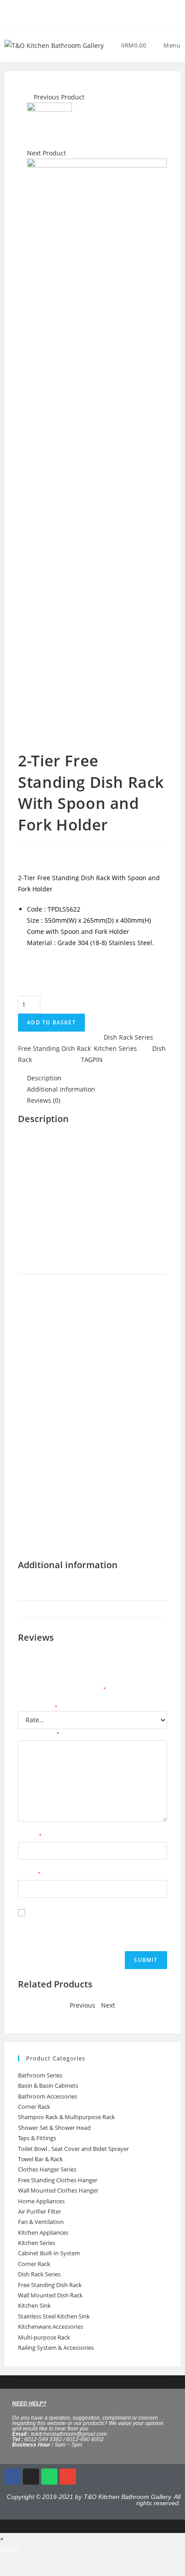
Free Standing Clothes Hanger (58, 2180)
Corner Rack (34, 2107)
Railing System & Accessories (56, 2348)
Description (44, 1078)
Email (29, 1874)
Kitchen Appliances (43, 2232)
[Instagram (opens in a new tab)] (94, 13)
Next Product (46, 153)
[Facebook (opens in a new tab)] (83, 13)
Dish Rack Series (128, 1037)
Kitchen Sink (34, 2305)
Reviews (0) (44, 1100)
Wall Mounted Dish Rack (50, 2295)
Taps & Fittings (37, 2138)
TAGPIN (92, 1060)
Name (30, 1836)
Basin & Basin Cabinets (48, 2086)
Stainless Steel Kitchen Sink (54, 2316)
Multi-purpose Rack (44, 2337)
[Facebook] (13, 2477)
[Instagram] (31, 2477)
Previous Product (59, 97)
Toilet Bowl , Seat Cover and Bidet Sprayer (73, 2149)
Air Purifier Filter (40, 2211)
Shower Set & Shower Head (54, 2128)
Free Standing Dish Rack (54, 1048)
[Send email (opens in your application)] (103, 13)
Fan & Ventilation (41, 2222)
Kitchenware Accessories (51, 2327)
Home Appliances (41, 2201)
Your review (39, 1735)
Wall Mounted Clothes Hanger (58, 2190)
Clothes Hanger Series (47, 2169)
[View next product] (70, 153)
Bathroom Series (40, 2075)
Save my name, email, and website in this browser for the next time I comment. (80, 1929)
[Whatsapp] (49, 2477)
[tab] (97, 1078)
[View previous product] (29, 97)
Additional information (61, 1089)
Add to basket (51, 1022)
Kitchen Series (115, 1048)
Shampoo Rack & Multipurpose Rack (66, 2117)
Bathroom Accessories (48, 2096)
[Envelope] (68, 2477)
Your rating (38, 1708)
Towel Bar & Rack (40, 2159)
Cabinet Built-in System (49, 2253)
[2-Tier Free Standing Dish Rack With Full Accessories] (49, 124)
